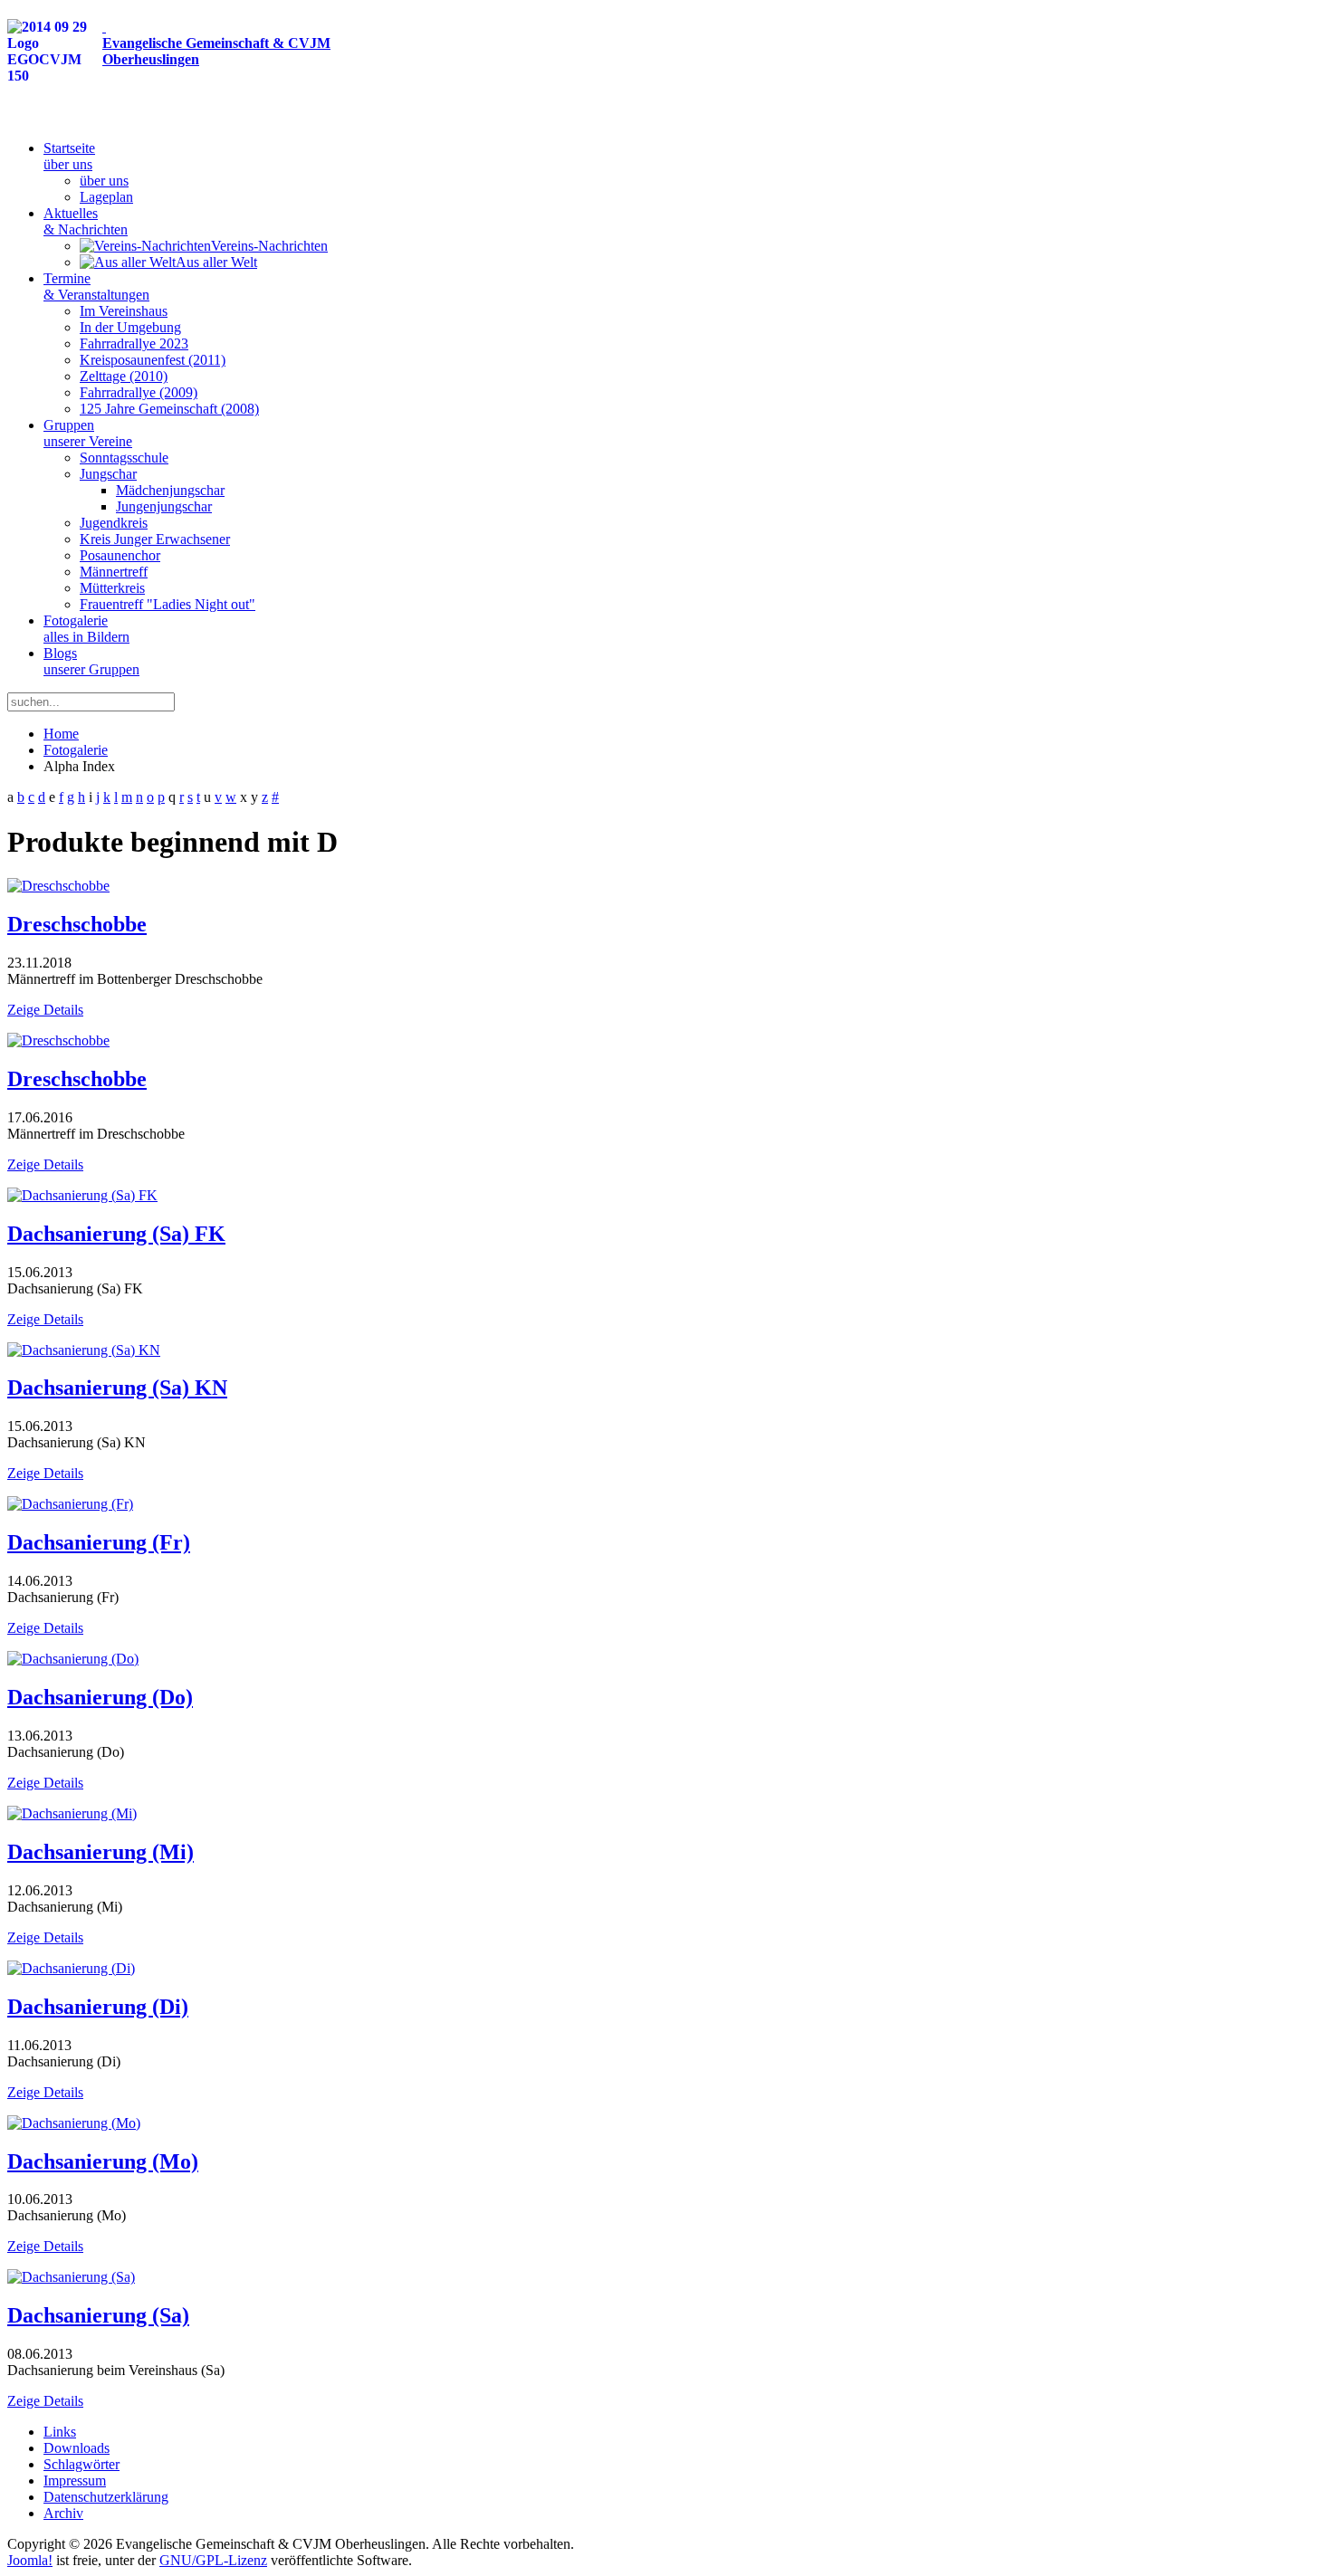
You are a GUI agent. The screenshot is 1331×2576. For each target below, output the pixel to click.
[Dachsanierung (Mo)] (74, 2123)
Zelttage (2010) (124, 376)
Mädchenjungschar (170, 490)
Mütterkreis (112, 588)
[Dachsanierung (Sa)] (71, 2277)
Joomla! (30, 2560)
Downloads (77, 2448)
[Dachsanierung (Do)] (73, 1659)
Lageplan (106, 197)
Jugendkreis (114, 523)
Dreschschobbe (77, 924)
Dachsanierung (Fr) (99, 1542)
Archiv (63, 2513)
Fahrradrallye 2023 (134, 343)
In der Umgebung (130, 327)
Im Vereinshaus (124, 311)
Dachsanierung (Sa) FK (116, 1234)
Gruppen (88, 433)
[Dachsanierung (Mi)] (72, 1813)
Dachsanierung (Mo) (103, 2161)
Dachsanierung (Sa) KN (117, 1388)
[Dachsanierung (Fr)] (70, 1504)
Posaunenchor (120, 555)
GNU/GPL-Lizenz (213, 2560)
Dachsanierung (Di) (98, 2007)
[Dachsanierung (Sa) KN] (84, 1350)
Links (60, 2432)
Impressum (75, 2481)
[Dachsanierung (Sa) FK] (82, 1195)
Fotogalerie (86, 629)
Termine (96, 286)
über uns (104, 181)
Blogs (91, 661)
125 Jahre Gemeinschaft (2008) (169, 409)
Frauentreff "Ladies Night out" (168, 604)
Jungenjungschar (164, 506)
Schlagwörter (81, 2464)
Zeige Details (45, 1010)
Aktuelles (86, 221)
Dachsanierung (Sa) (98, 2315)
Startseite (69, 156)
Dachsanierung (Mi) (101, 1852)
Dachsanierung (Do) (100, 1697)
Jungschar (108, 474)
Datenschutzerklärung (106, 2497)
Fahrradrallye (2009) (139, 392)
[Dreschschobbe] (58, 886)
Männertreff (114, 572)
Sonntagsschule (124, 458)
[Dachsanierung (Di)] (71, 1968)
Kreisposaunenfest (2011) (153, 360)
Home (61, 734)
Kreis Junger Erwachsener (155, 539)
